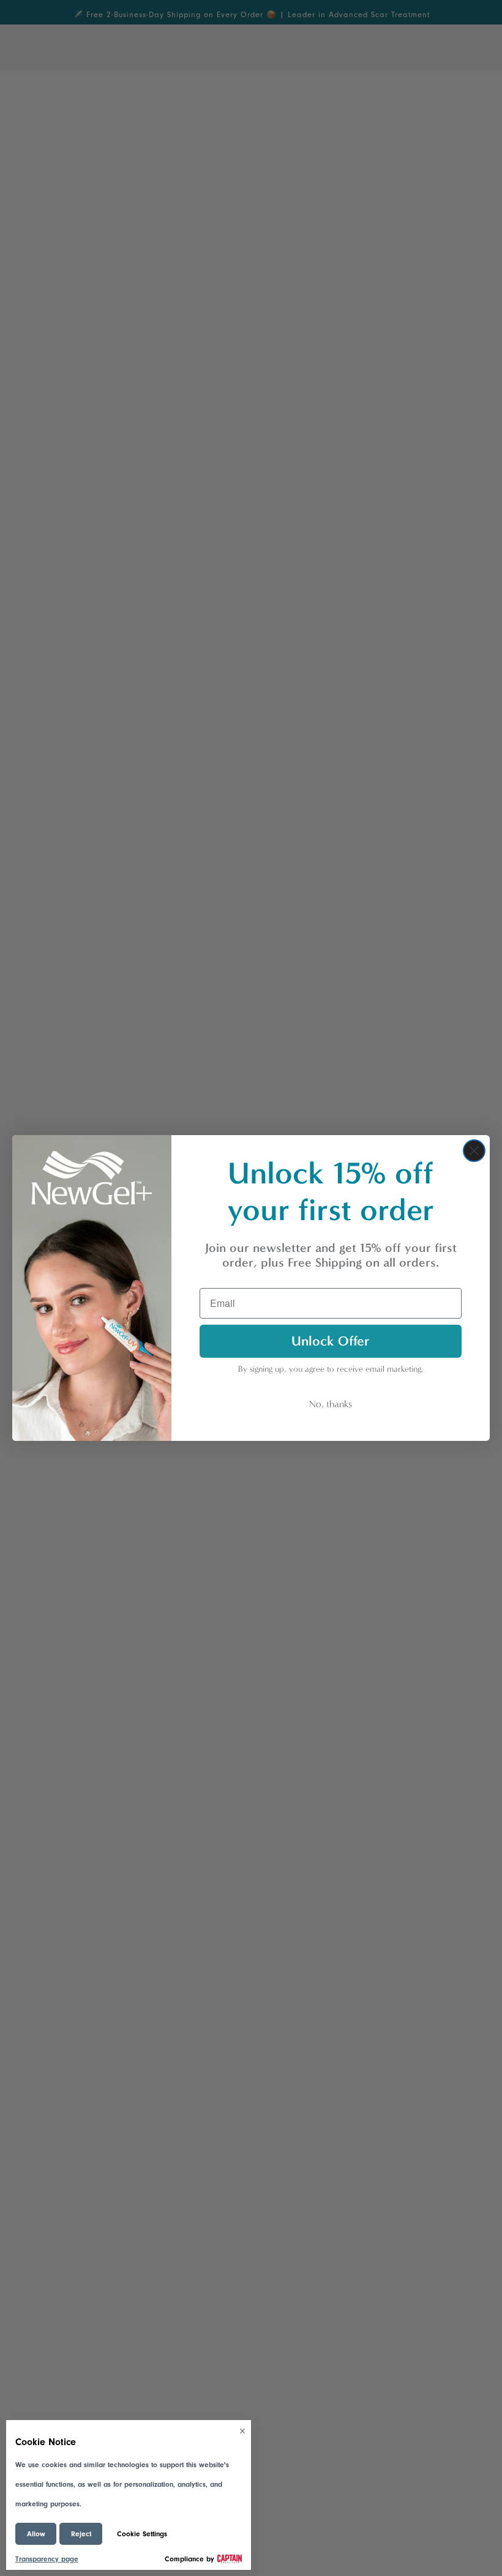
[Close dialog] (474, 1151)
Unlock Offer (331, 1341)
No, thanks (331, 1404)
